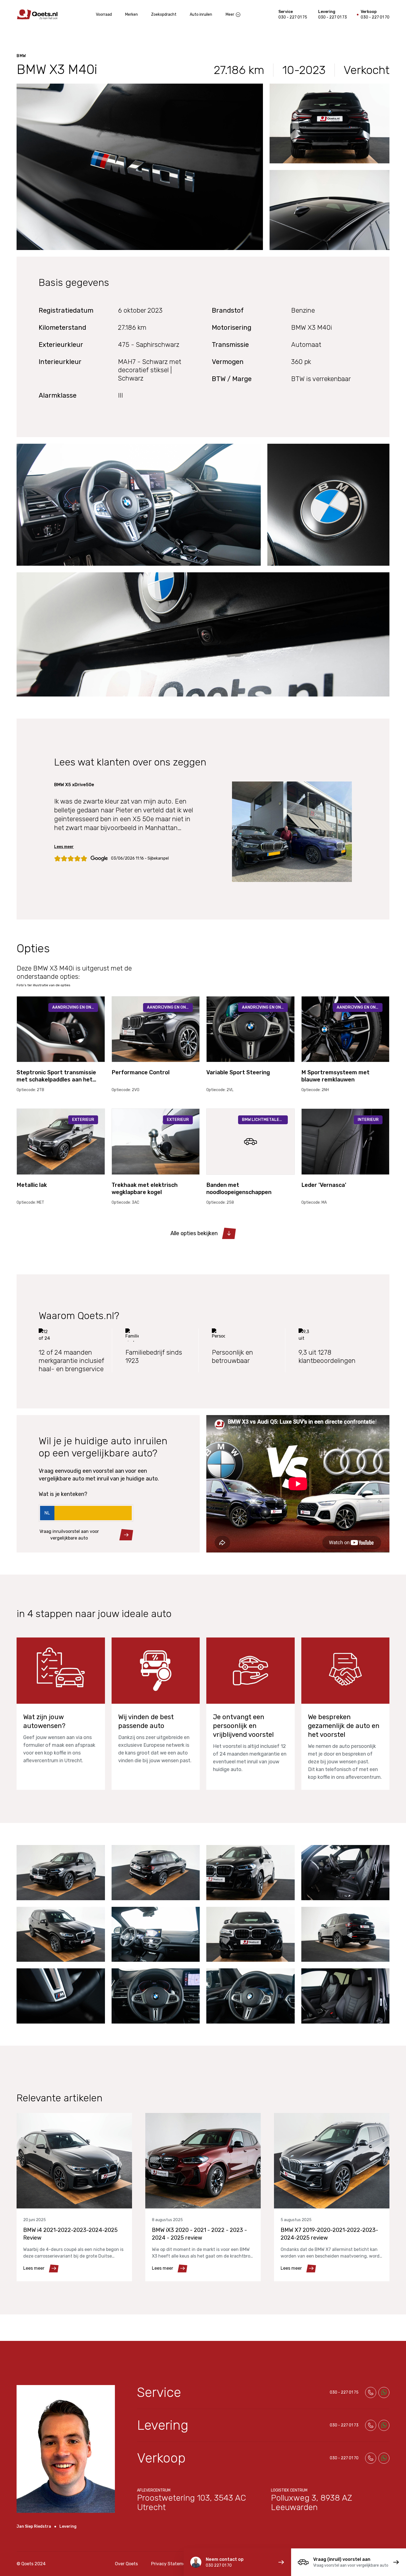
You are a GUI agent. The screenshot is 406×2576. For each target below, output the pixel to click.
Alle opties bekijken (194, 1233)
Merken (131, 14)
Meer (230, 14)
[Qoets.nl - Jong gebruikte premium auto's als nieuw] (37, 14)
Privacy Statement (171, 2564)
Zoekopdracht (164, 14)
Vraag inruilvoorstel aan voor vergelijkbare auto (69, 1535)
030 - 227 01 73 (333, 17)
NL (47, 1513)
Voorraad (104, 14)
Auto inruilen (201, 14)
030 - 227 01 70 (375, 17)
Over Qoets (126, 2564)
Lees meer (64, 847)
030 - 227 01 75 (293, 17)
